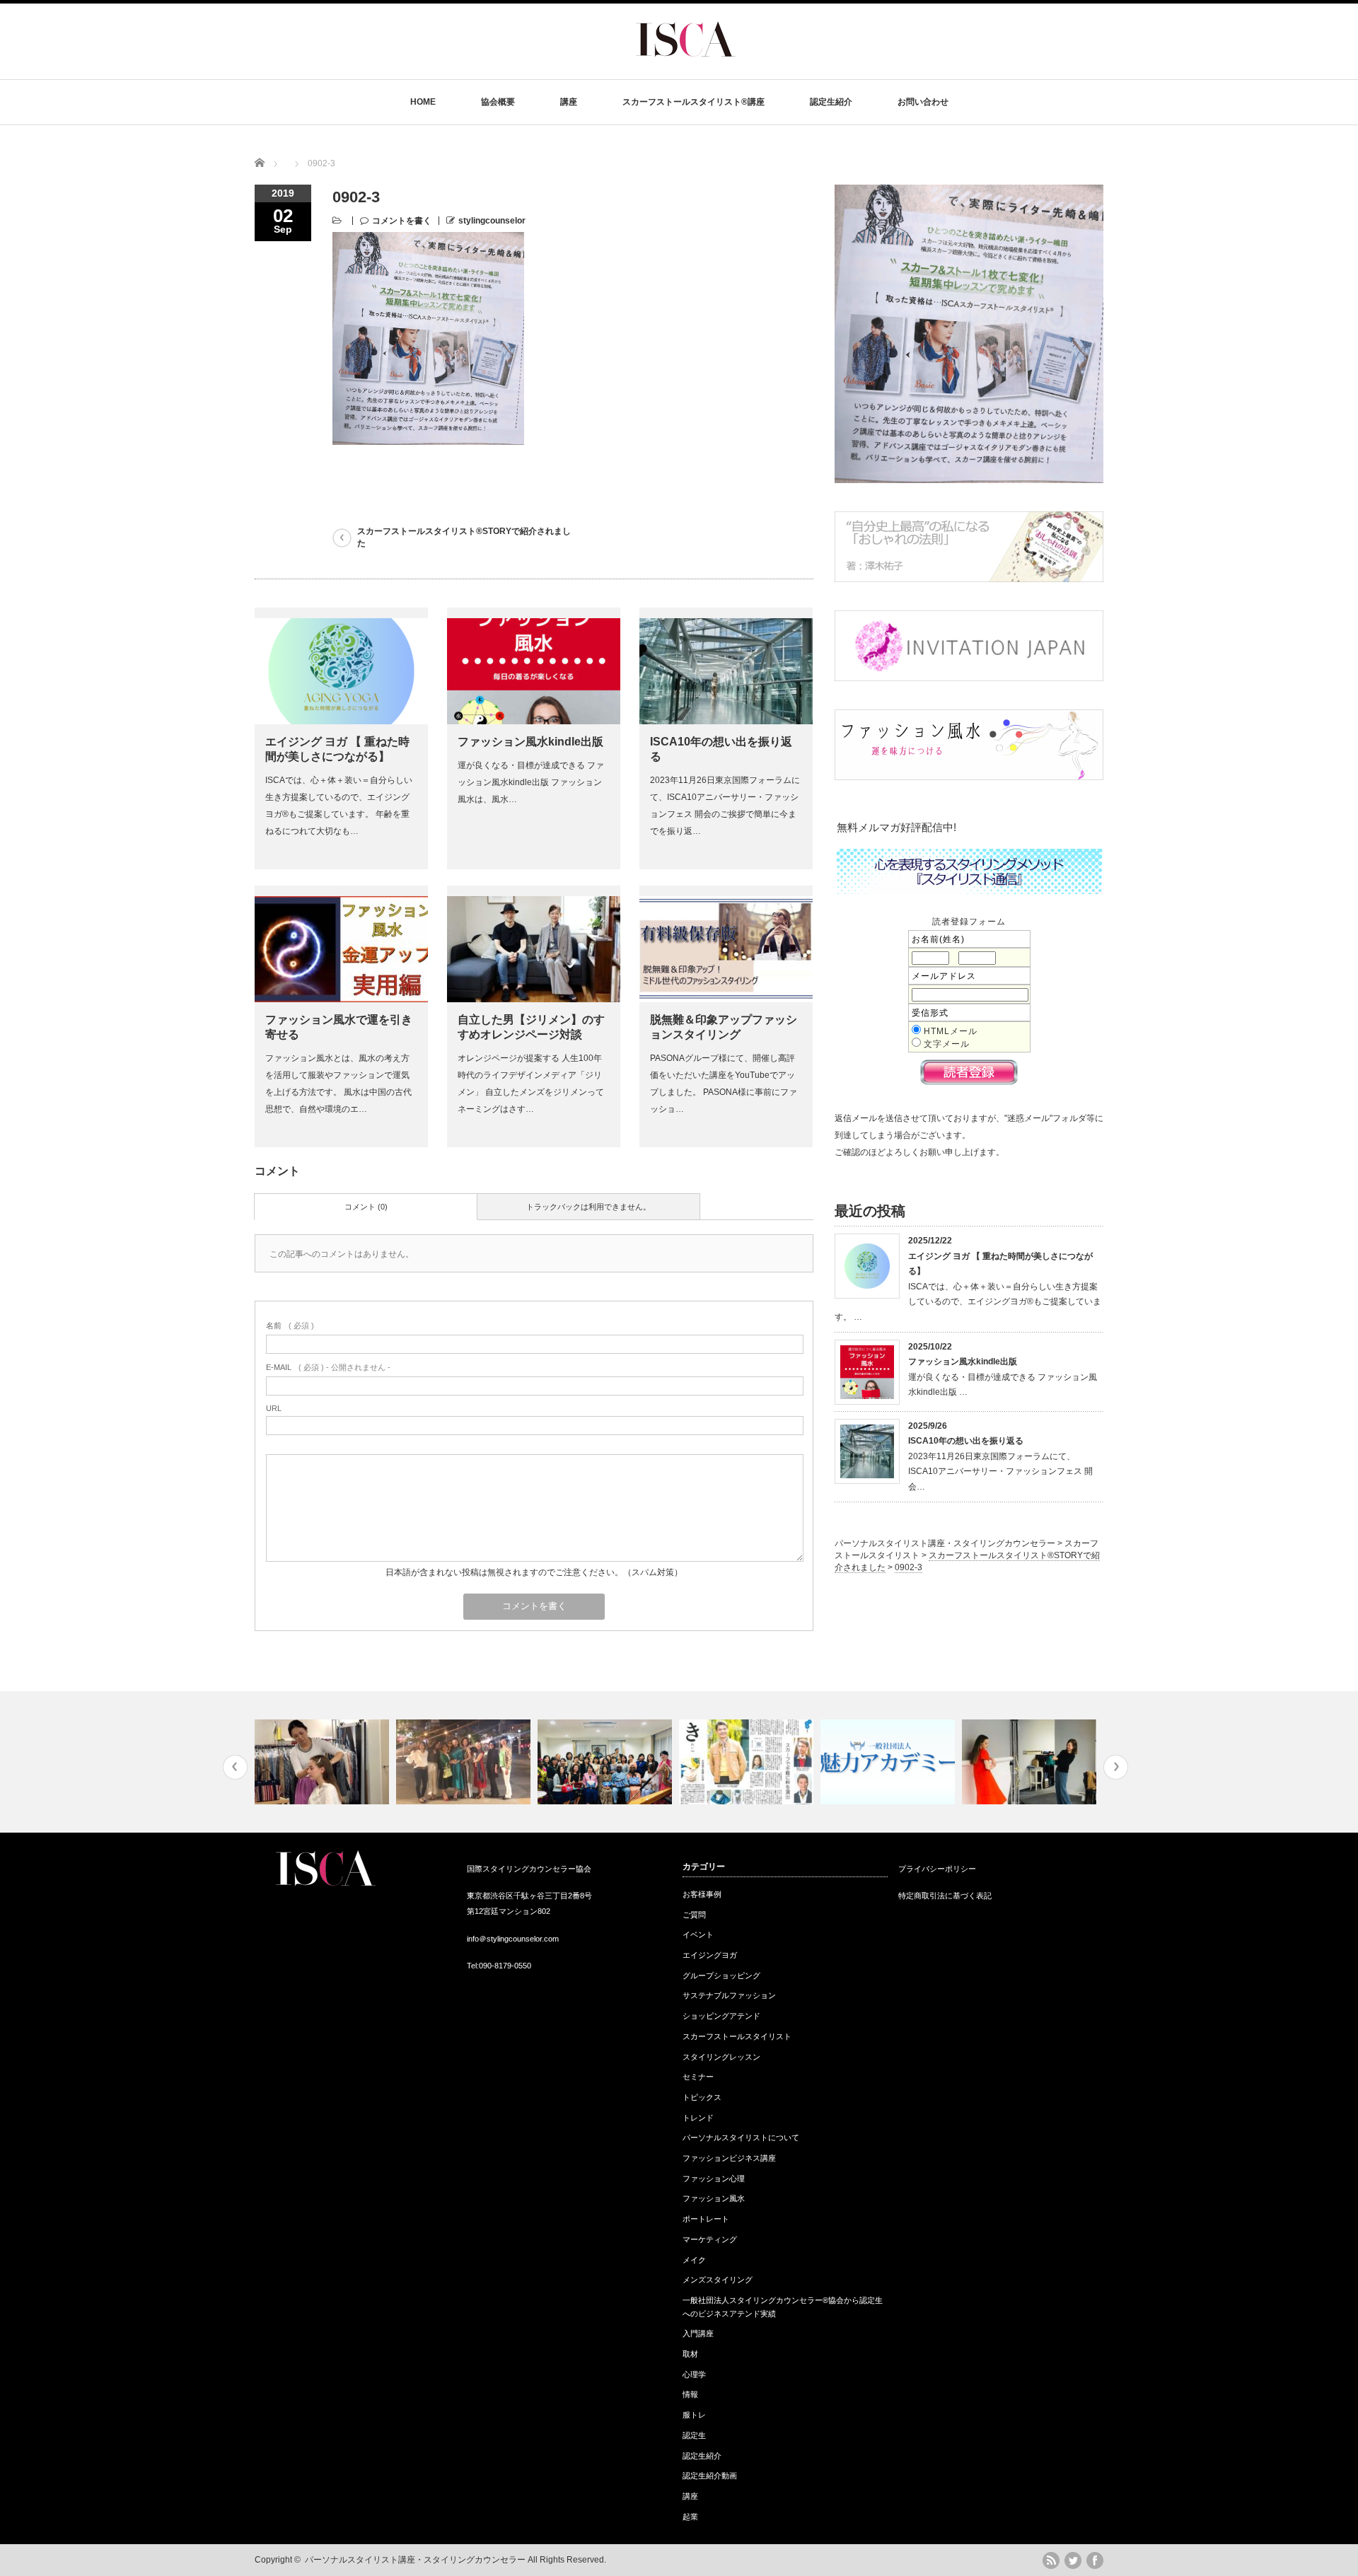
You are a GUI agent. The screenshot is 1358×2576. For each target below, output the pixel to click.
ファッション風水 (714, 2198)
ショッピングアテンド (721, 2016)
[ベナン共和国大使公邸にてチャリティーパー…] (607, 1762)
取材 (690, 2354)
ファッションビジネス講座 (729, 2158)
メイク (694, 2260)
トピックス (702, 2097)
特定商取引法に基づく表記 (945, 1896)
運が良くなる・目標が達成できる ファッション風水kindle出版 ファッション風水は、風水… (531, 782)
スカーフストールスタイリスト (737, 2036)
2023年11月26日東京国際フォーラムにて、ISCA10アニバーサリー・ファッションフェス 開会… (1000, 1472)
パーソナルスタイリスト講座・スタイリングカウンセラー (415, 2560)
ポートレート (706, 2219)
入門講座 (698, 2333)
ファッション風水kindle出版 (530, 742)
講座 (569, 102)
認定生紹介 (831, 102)
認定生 (694, 2435)
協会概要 (498, 102)
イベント (698, 1934)
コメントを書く (402, 221)
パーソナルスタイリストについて (741, 2137)
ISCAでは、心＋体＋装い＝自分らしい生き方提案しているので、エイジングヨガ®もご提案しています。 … (968, 1302)
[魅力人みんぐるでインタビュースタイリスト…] (889, 1762)
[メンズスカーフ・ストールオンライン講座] (748, 1762)
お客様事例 (702, 1894)
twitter (1073, 2560)
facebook (1095, 2560)
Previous (235, 1767)
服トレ (694, 2415)
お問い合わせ (923, 102)
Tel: (473, 1966)
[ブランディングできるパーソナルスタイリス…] (465, 1762)
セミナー (698, 2077)
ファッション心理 (714, 2178)
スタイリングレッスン (721, 2057)
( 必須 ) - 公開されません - (328, 1367)
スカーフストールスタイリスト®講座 (693, 102)
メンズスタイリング (718, 2280)
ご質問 (694, 1915)
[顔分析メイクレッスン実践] (324, 1762)
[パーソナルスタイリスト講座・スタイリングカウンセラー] (685, 68)
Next (1116, 1767)
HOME (423, 102)
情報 (690, 2394)
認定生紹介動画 (710, 2476)
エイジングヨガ (710, 1955)
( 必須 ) (290, 1325)
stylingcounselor (492, 221)
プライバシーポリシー (937, 1869)
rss (1051, 2560)
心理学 (694, 2374)
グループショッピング (721, 1975)
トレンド (698, 2118)
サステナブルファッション (729, 1995)
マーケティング (710, 2239)
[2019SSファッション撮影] (1031, 1762)
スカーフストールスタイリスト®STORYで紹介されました (464, 537)
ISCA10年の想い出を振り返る (966, 1441)
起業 (690, 2517)
